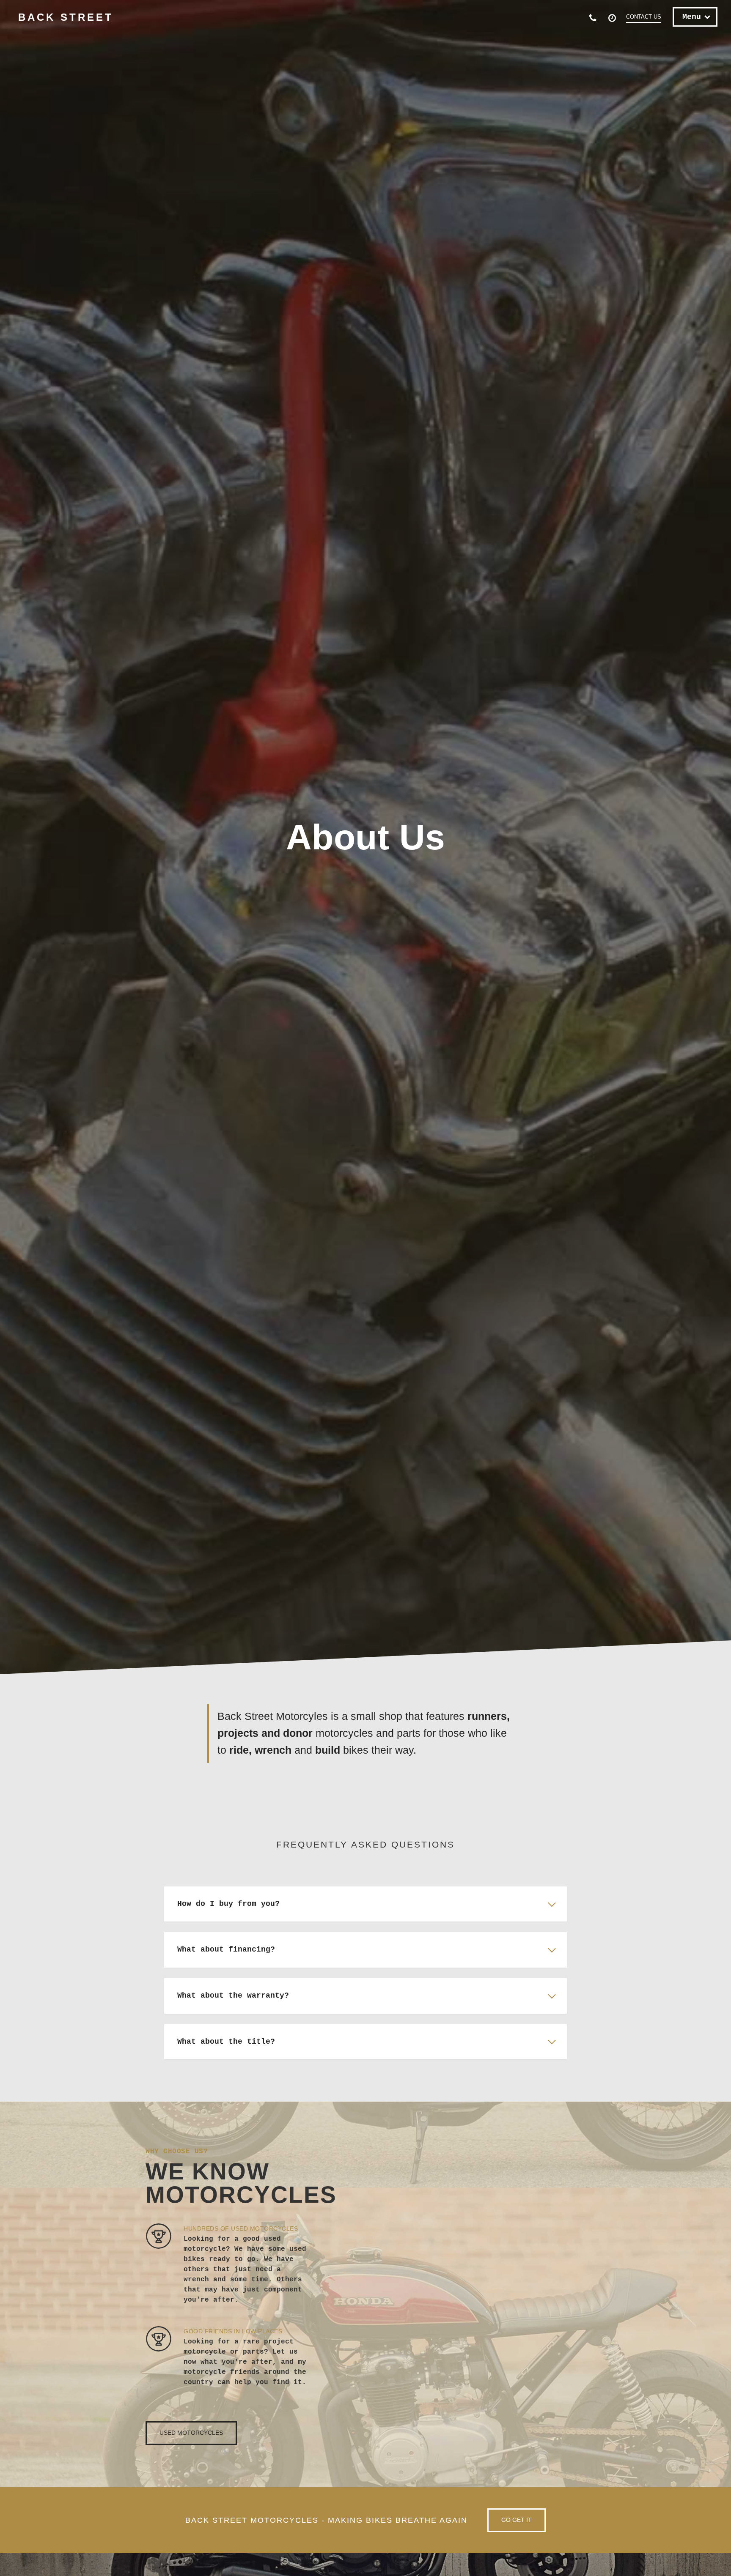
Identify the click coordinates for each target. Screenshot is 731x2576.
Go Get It (517, 2520)
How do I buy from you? (228, 1904)
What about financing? (226, 1949)
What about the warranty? (233, 1996)
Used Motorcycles (191, 2433)
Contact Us (644, 17)
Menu (692, 17)
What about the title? (226, 2042)
